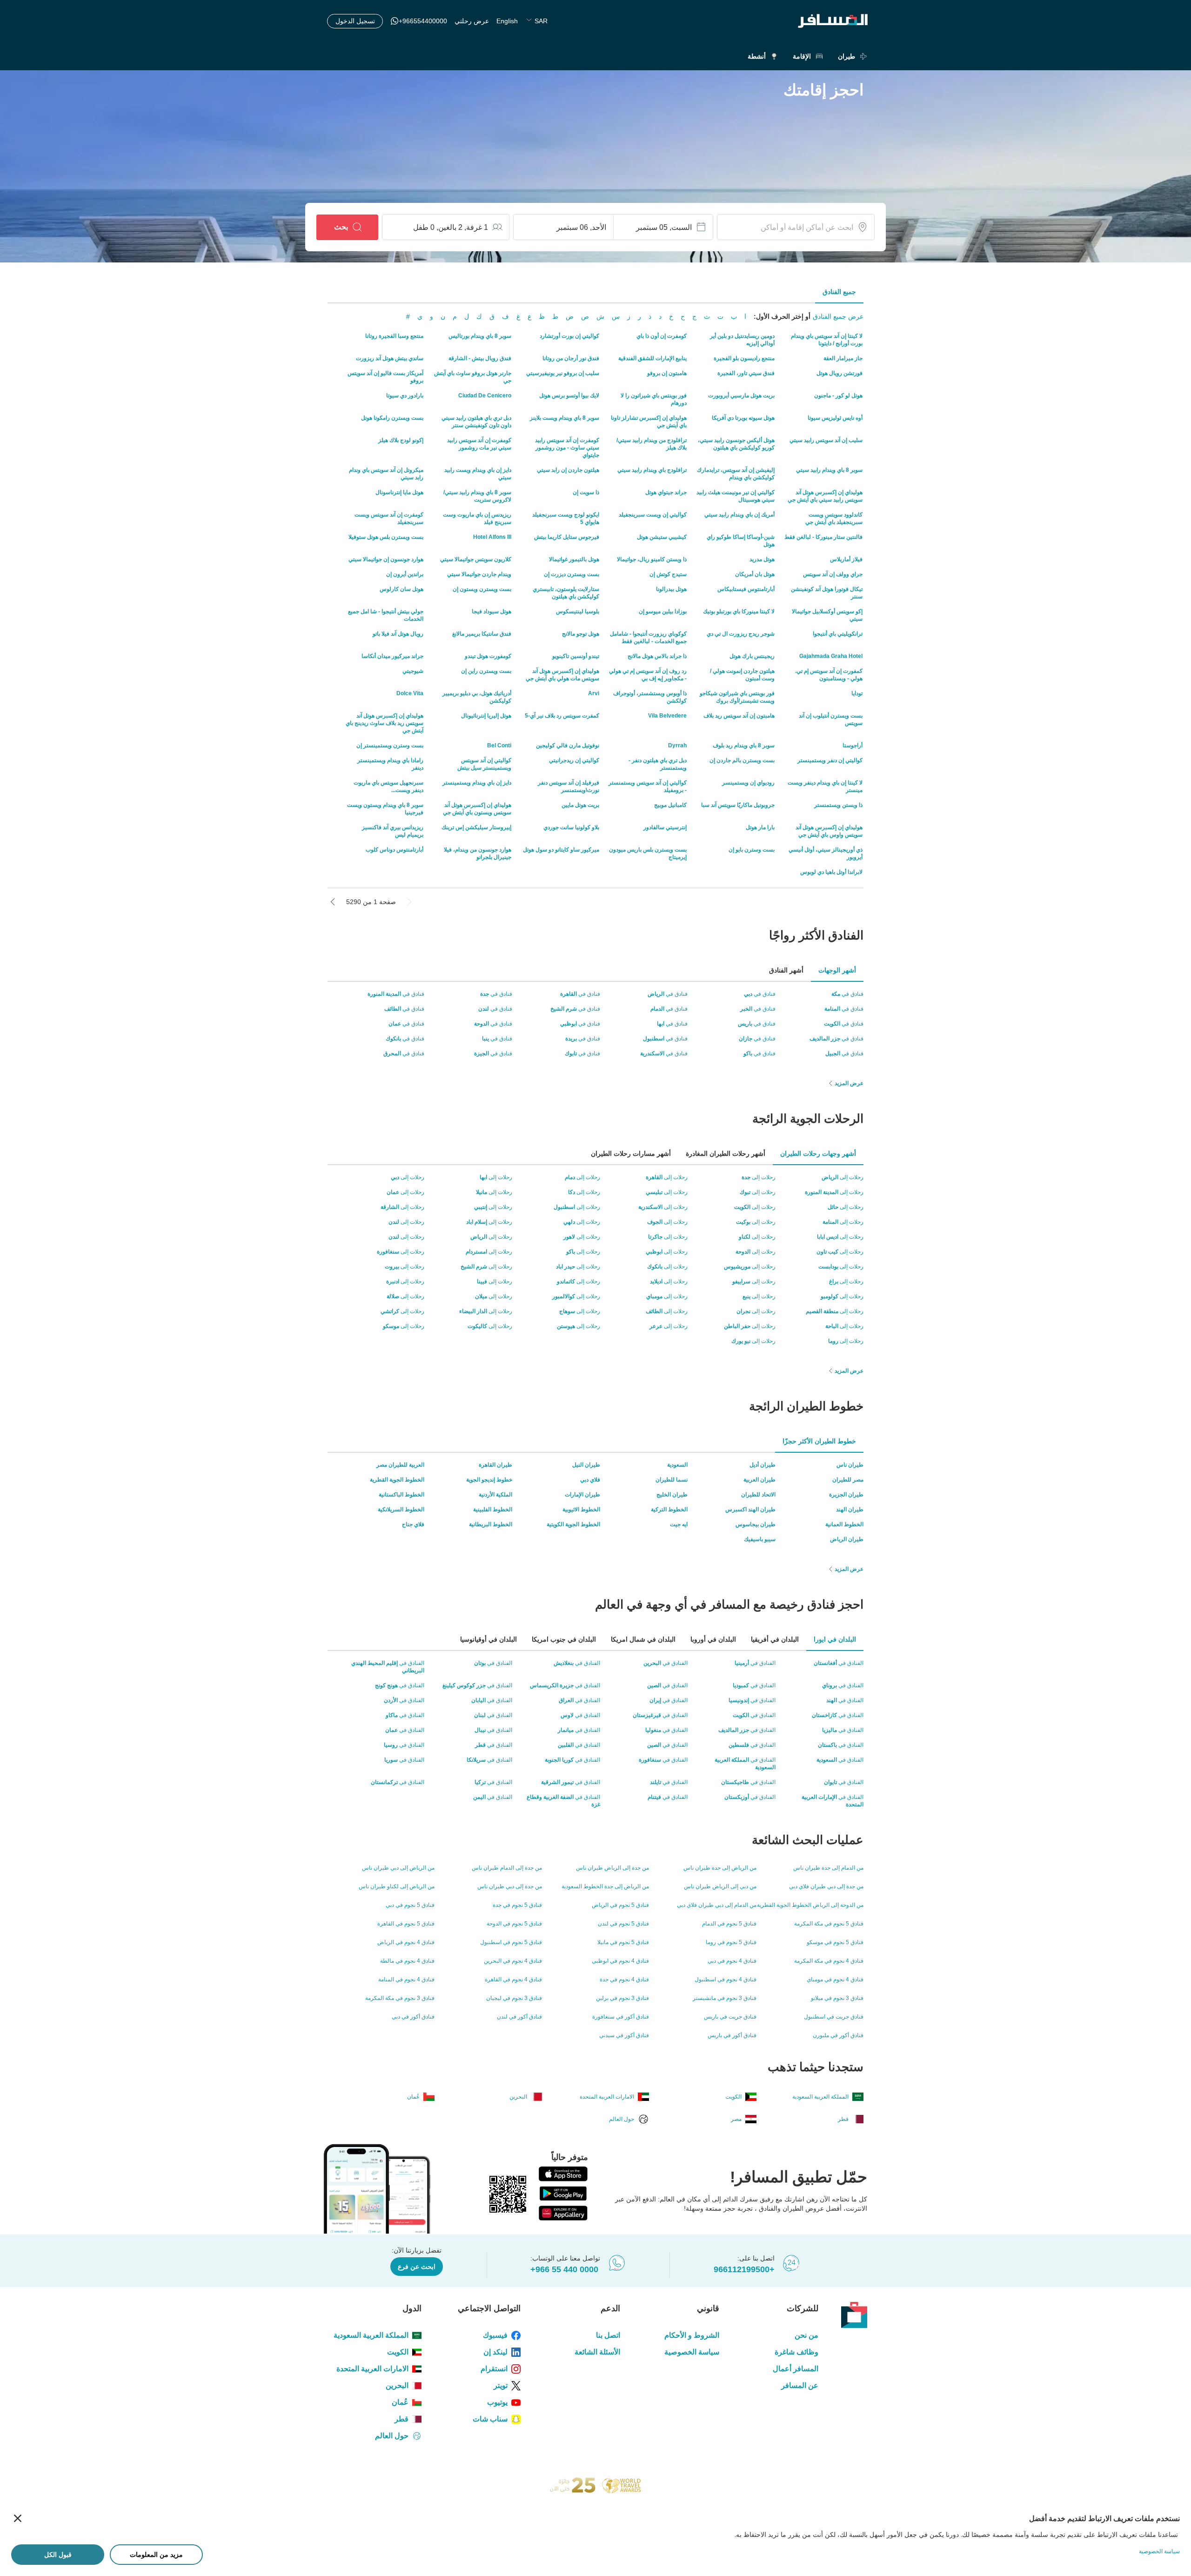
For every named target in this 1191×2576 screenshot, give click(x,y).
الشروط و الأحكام (692, 2335)
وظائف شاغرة (796, 2352)
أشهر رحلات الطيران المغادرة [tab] (726, 1154)
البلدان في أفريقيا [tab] (775, 1639)
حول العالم (392, 2436)
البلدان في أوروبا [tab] (713, 1639)
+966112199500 (744, 2269)
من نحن (806, 2335)
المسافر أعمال (796, 2369)
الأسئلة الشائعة (597, 2352)
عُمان (400, 2402)
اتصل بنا (608, 2335)
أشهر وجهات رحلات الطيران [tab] (818, 1154)
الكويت (398, 2352)
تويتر (501, 2385)
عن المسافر (800, 2385)
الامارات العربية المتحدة (372, 2369)
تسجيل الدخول (355, 21)
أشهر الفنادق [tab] (786, 970)
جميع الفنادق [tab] (839, 292)
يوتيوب (497, 2402)
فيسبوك (495, 2335)
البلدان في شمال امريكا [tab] (643, 1639)
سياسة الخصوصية (692, 2352)
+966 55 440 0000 (564, 2269)
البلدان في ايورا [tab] (835, 1639)
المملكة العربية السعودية (371, 2335)
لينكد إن (495, 2352)
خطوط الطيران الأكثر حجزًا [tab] (819, 1441)
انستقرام (494, 2369)
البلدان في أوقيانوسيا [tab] (488, 1639)
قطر (401, 2419)
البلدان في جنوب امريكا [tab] (564, 1639)
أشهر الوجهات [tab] (837, 970)
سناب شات (490, 2419)
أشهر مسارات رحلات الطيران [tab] (631, 1154)
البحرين (397, 2385)
